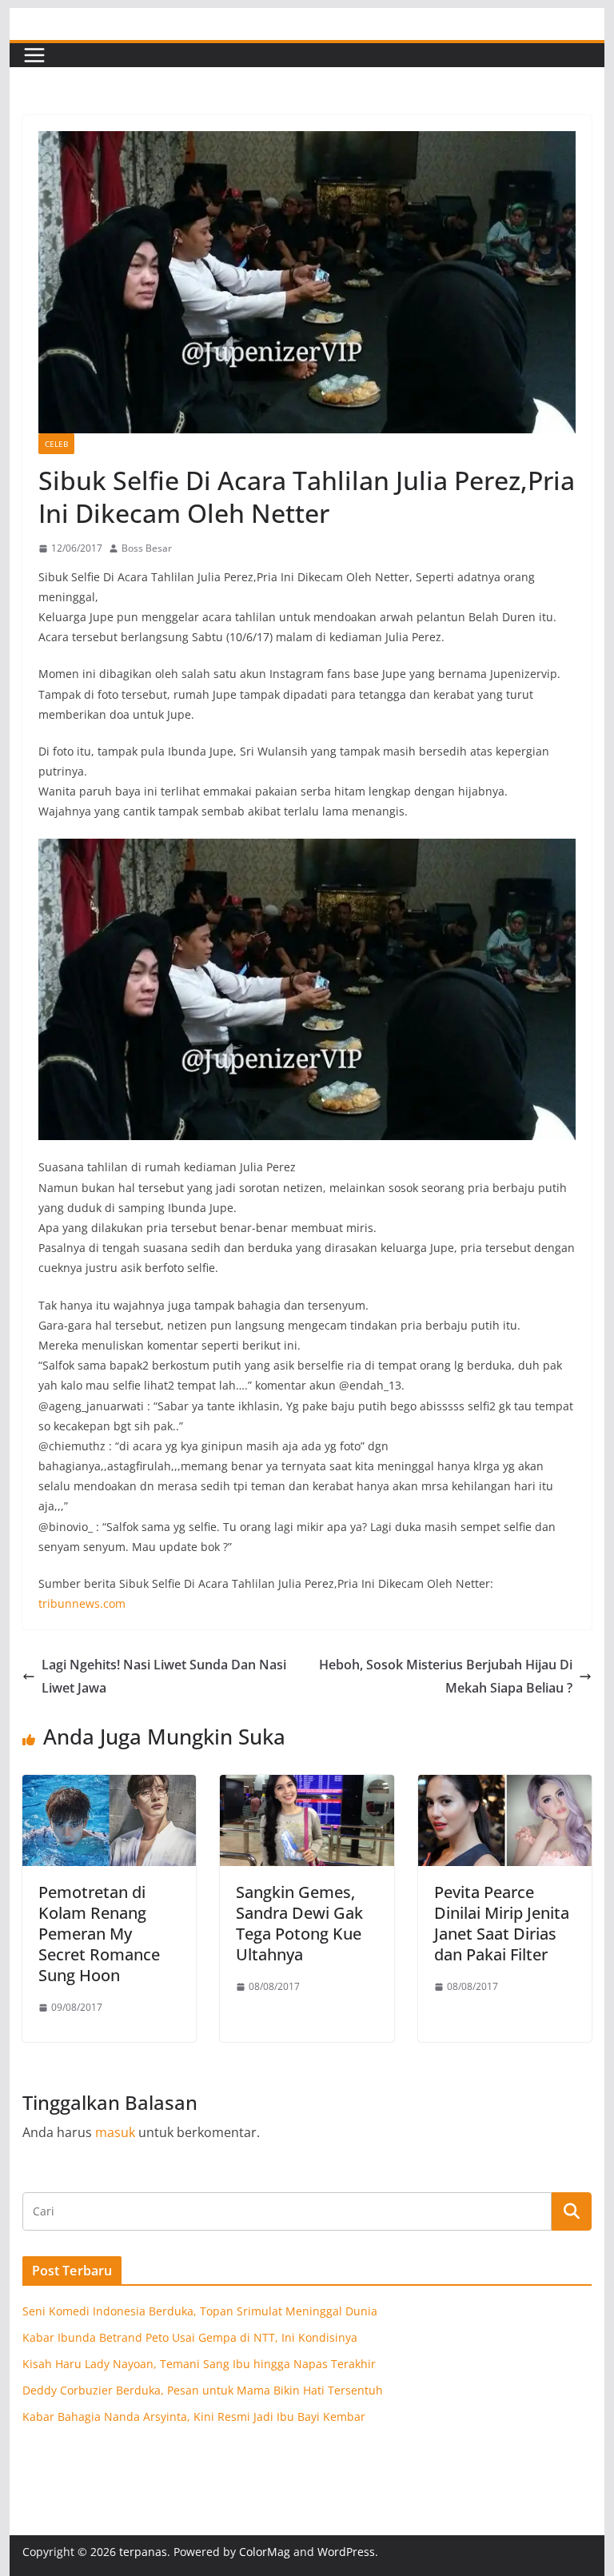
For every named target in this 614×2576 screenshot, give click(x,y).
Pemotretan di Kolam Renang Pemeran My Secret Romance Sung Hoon (99, 1934)
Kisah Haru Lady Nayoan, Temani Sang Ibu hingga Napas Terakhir (199, 2364)
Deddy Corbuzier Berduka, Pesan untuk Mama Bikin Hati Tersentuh (203, 2390)
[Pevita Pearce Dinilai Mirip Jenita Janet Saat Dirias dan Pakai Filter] (505, 1786)
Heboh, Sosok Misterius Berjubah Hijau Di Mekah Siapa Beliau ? (446, 1676)
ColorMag (265, 2552)
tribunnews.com (82, 1603)
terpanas (143, 2552)
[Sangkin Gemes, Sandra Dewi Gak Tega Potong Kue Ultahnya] (307, 1786)
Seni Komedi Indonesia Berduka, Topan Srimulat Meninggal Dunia (200, 2311)
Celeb (56, 444)
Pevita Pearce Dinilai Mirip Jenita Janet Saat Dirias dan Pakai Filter (502, 1923)
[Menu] (34, 55)
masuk (115, 2132)
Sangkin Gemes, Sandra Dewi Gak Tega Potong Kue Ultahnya (299, 1923)
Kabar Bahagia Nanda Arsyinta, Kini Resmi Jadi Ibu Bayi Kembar (194, 2416)
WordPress (346, 2552)
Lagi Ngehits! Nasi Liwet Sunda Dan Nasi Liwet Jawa (164, 1676)
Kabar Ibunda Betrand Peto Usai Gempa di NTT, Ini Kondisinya (190, 2337)
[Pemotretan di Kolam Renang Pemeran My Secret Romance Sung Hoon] (110, 1786)
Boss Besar (147, 548)
